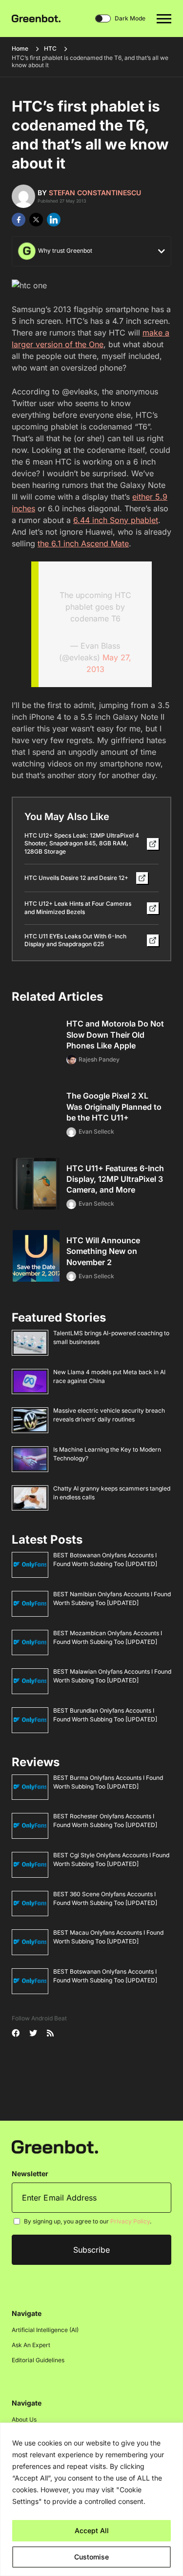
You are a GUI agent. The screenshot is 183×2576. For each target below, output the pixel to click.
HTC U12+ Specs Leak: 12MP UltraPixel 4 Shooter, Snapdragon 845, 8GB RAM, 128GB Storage (82, 844)
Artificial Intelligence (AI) (45, 2330)
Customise (91, 2557)
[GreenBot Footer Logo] (55, 2146)
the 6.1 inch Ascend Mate (83, 543)
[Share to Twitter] (36, 220)
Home (20, 48)
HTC (50, 48)
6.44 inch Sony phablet (116, 520)
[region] (91, 2499)
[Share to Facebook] (19, 220)
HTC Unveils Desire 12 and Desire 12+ (76, 878)
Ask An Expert (31, 2345)
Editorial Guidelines (38, 2360)
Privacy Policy (130, 2221)
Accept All (92, 2530)
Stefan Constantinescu (95, 193)
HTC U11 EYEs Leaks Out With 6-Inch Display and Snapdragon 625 (75, 940)
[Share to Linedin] (54, 220)
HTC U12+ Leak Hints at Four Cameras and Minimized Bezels (78, 908)
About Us (24, 2419)
